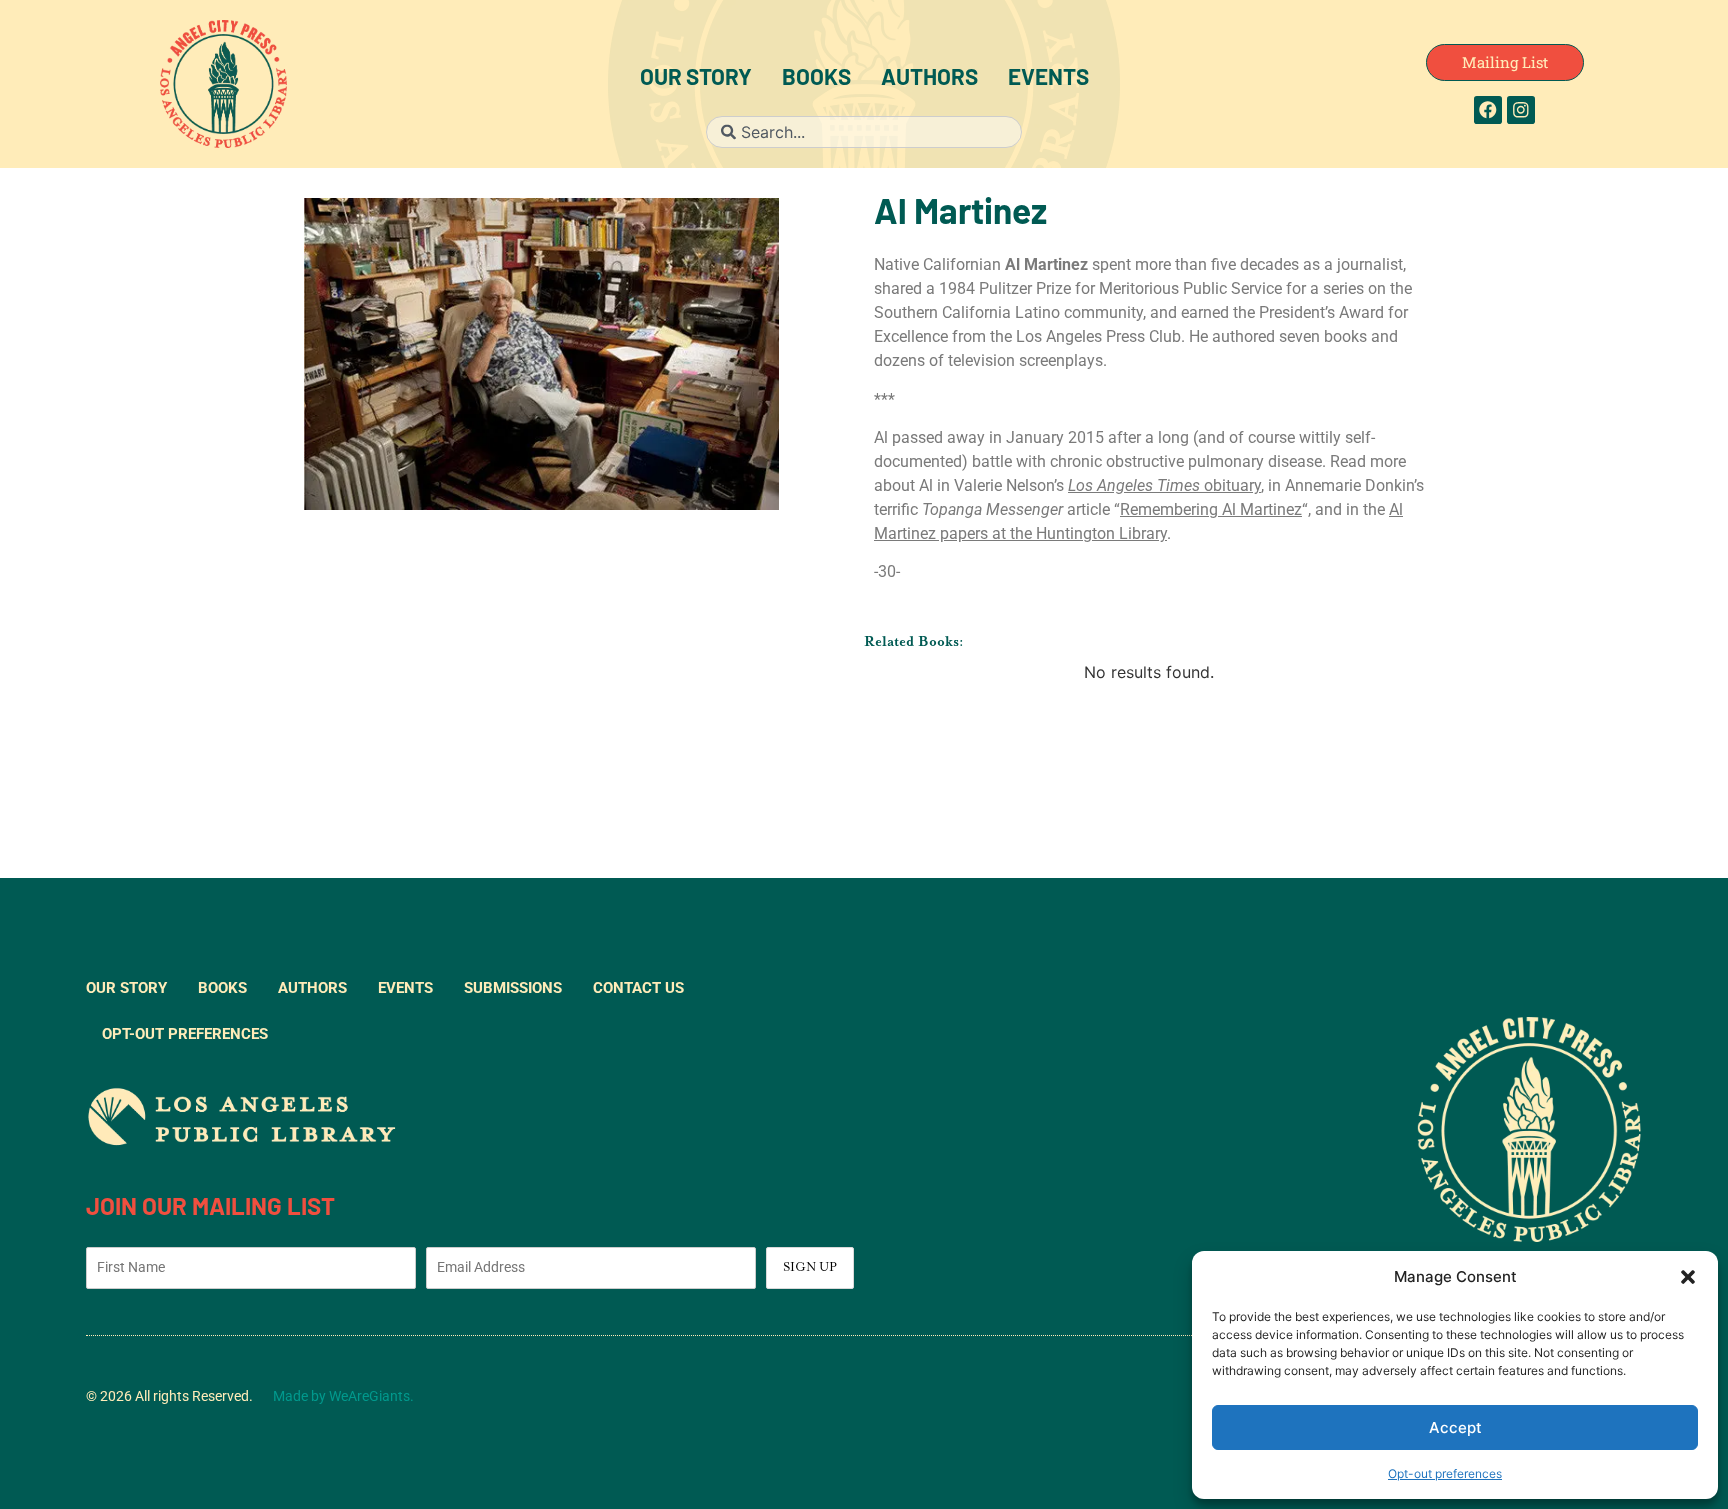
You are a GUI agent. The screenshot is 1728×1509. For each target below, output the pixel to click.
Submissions (513, 988)
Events (1048, 79)
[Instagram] (1521, 110)
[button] (1688, 1277)
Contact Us (638, 988)
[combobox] (863, 132)
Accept (1455, 1427)
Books (816, 79)
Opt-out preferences (1445, 1473)
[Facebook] (1488, 110)
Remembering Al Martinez (1211, 509)
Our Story (696, 79)
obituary (1164, 485)
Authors (929, 79)
